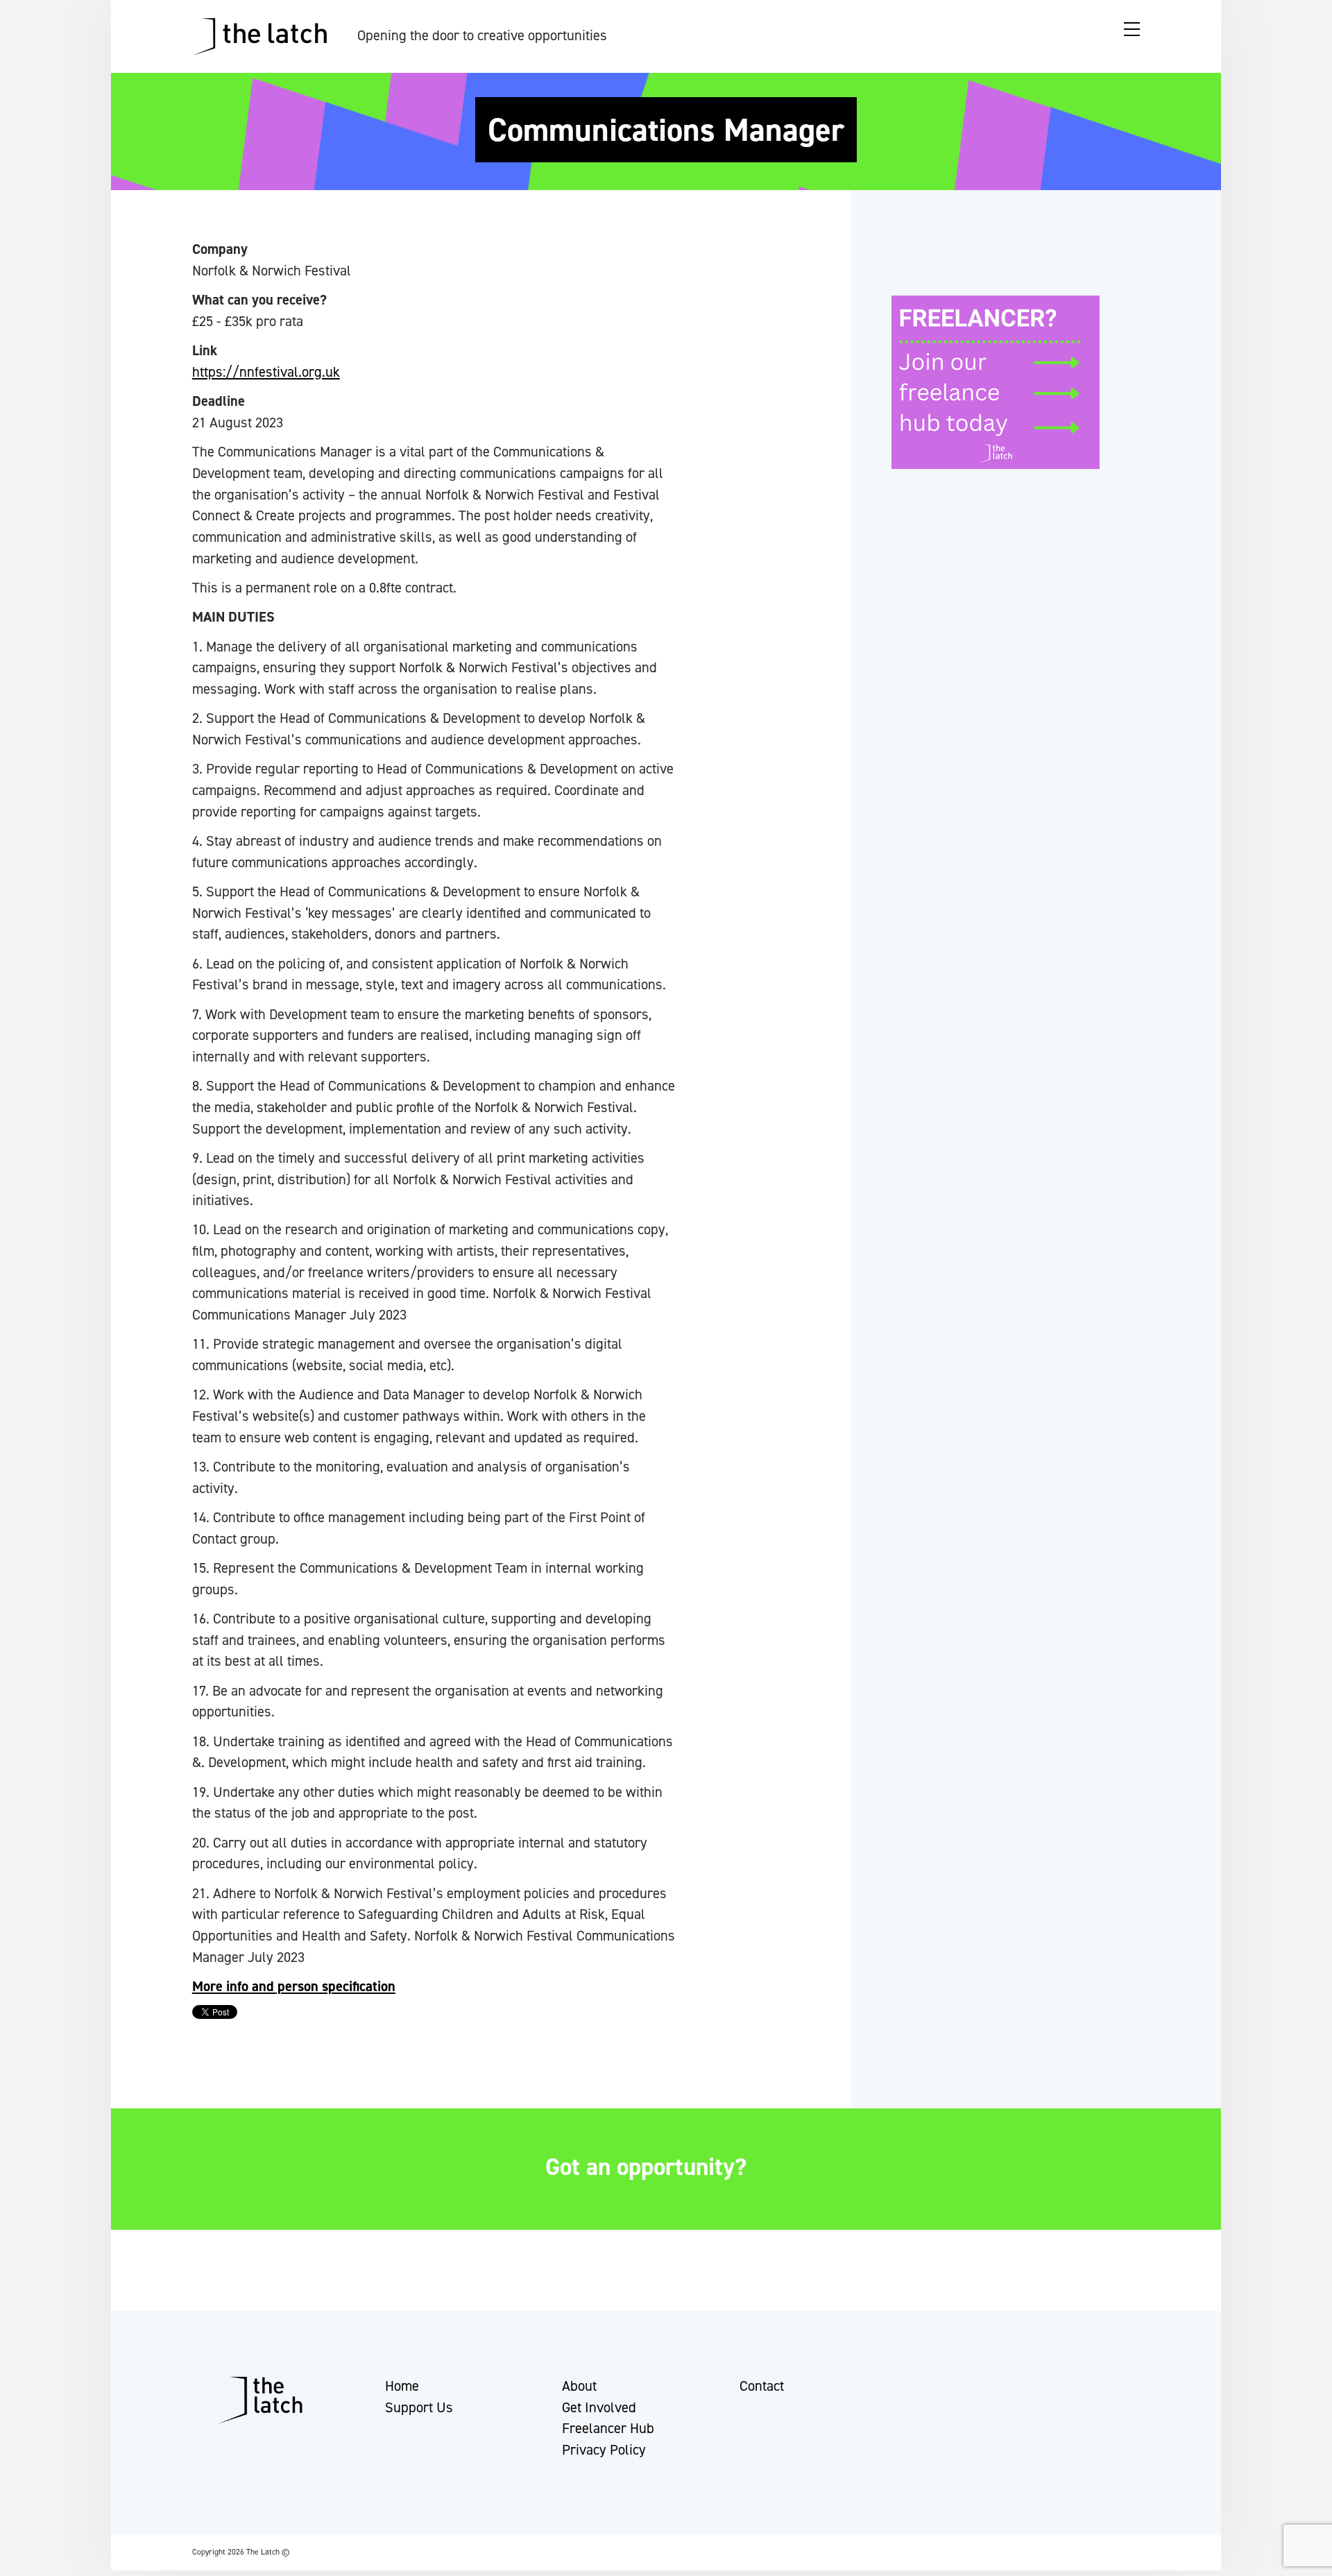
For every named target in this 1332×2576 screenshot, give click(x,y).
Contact (762, 2386)
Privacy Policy (604, 2450)
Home (402, 2386)
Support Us (419, 2407)
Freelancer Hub (608, 2428)
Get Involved (599, 2407)
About (579, 2386)
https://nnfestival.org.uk (266, 372)
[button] (23, 2559)
